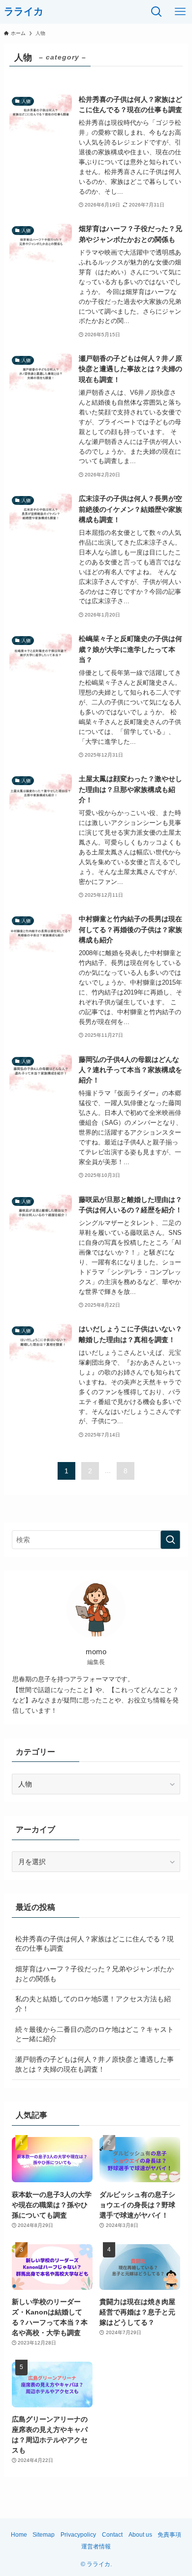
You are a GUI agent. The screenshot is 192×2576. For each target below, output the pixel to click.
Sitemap (44, 2534)
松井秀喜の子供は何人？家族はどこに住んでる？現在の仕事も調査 (95, 1944)
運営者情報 (96, 2546)
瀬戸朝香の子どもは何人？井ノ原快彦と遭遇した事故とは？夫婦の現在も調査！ (95, 2064)
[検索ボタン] (157, 12)
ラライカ (24, 12)
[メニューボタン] (180, 12)
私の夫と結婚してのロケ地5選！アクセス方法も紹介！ (93, 2004)
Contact (112, 2534)
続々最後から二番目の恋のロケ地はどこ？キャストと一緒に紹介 (95, 2034)
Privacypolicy (78, 2534)
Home (19, 2534)
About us (140, 2534)
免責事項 (169, 2534)
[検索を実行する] (170, 1540)
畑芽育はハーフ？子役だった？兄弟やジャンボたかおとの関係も (95, 1974)
